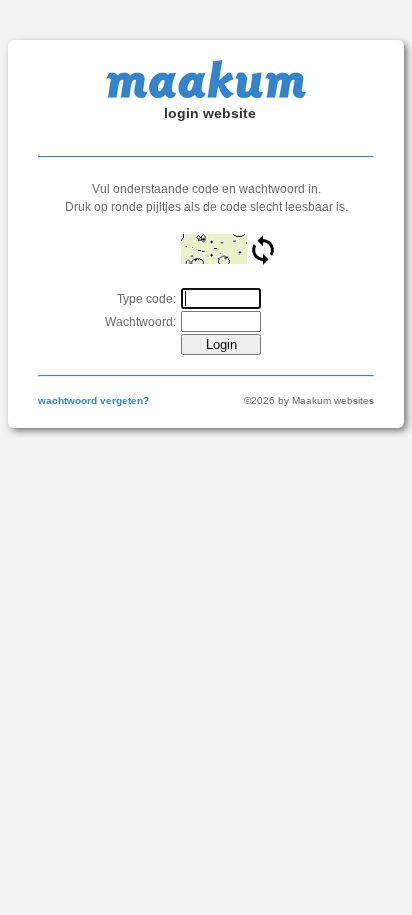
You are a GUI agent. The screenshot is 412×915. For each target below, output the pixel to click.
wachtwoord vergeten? (93, 400)
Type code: (146, 299)
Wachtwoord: (140, 322)
